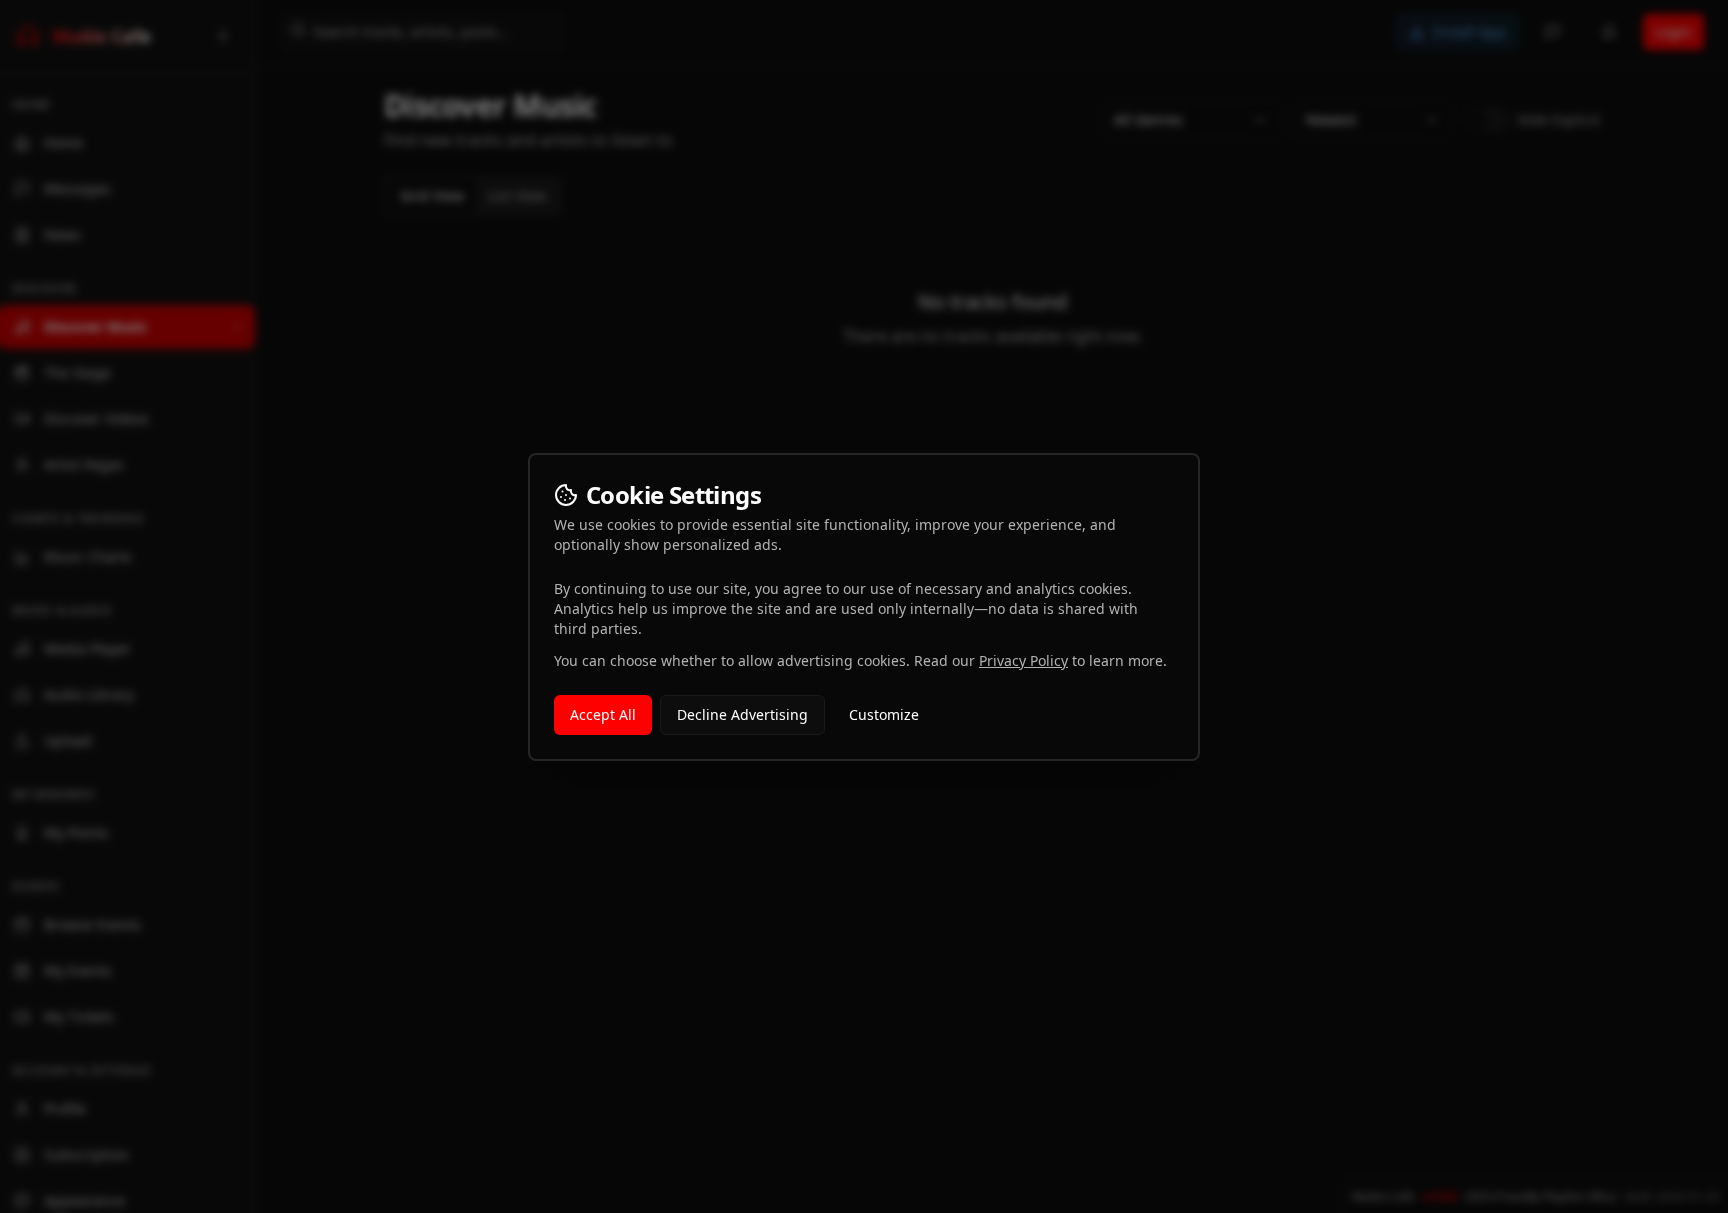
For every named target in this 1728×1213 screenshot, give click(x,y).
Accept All (603, 714)
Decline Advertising (742, 714)
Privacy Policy (1023, 660)
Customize (884, 714)
